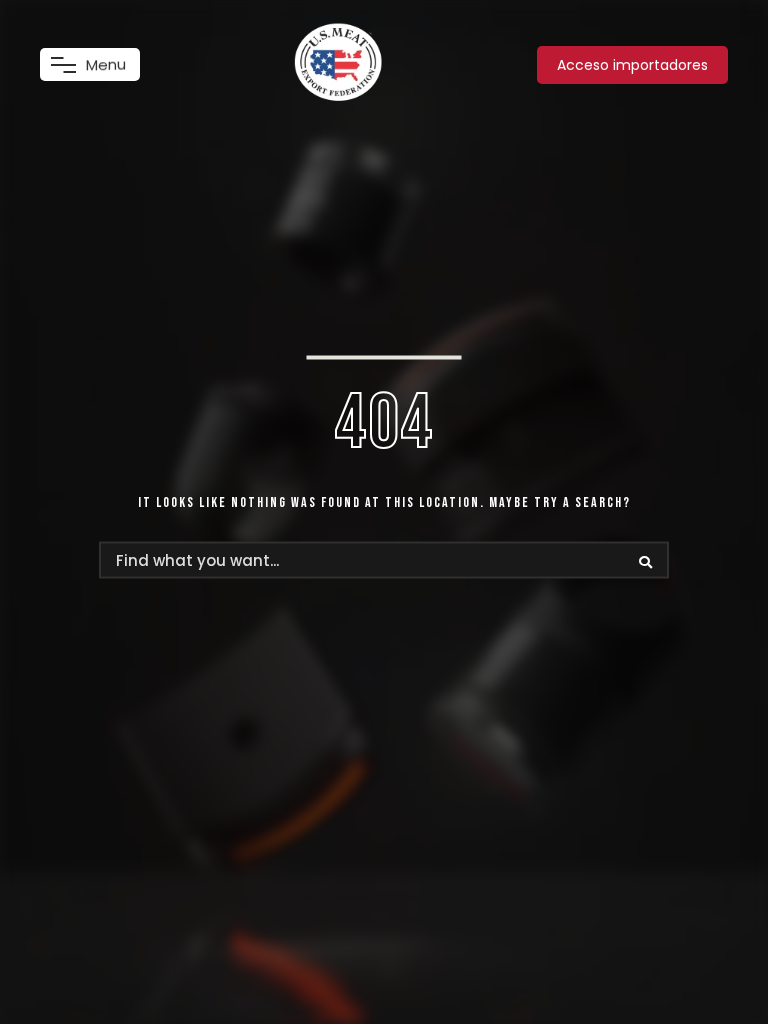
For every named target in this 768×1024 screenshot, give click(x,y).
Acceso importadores (632, 65)
